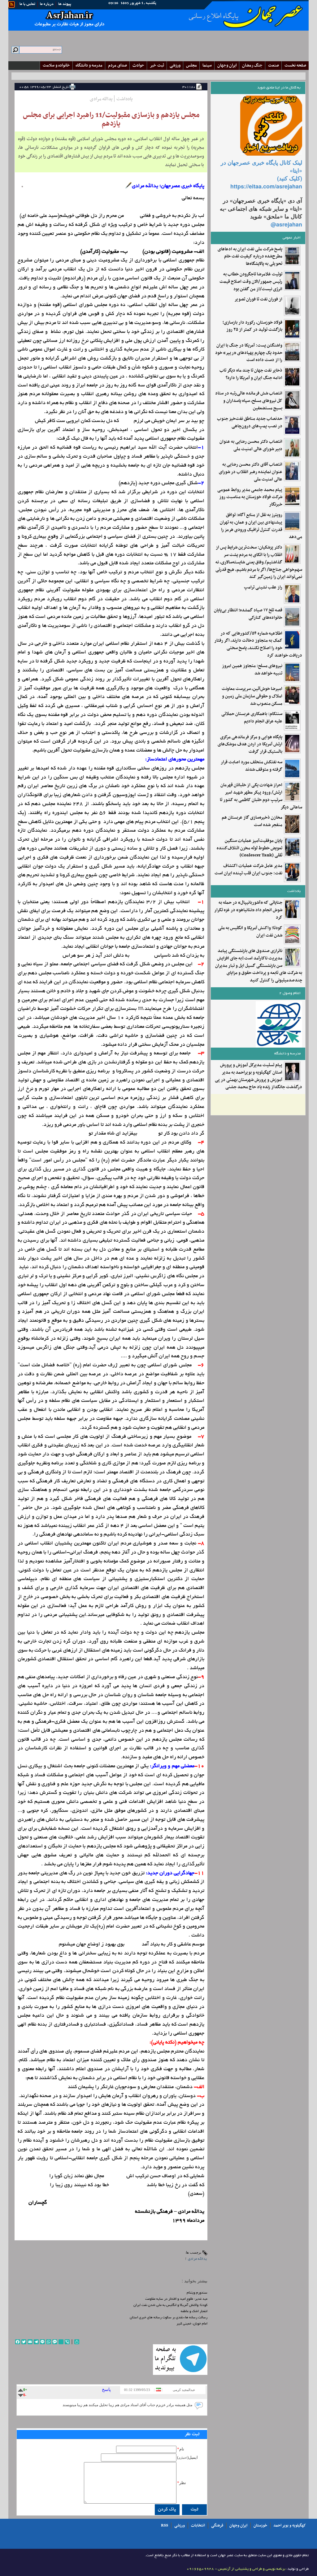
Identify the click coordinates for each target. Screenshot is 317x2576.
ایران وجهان (238, 2526)
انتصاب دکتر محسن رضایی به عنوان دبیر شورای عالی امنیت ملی (251, 446)
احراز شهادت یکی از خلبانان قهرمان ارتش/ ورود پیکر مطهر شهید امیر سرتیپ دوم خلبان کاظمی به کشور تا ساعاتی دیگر (261, 796)
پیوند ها (65, 4)
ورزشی (175, 65)
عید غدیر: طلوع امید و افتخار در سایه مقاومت (176, 2299)
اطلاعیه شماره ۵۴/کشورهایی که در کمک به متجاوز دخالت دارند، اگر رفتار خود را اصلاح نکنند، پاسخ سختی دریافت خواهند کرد (258, 645)
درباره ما (47, 4)
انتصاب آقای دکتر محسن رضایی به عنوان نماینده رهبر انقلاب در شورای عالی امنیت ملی (251, 472)
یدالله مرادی (197, 2259)
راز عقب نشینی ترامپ (263, 588)
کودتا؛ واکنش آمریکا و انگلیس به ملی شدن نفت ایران (250, 932)
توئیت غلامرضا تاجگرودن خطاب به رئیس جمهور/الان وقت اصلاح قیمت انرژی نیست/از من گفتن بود (251, 282)
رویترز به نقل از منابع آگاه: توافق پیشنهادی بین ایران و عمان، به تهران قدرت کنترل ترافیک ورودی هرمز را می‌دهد (261, 526)
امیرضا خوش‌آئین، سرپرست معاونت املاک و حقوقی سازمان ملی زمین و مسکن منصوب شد (252, 696)
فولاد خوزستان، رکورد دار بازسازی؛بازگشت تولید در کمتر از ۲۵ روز (252, 326)
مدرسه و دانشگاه (89, 65)
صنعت (274, 65)
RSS (165, 2526)
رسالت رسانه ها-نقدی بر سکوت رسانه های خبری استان (169, 2318)
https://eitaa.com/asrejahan (266, 186)
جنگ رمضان (252, 65)
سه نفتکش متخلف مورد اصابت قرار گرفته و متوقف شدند (252, 766)
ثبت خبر (157, 65)
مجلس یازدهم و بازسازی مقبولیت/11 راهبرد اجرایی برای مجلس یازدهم (111, 119)
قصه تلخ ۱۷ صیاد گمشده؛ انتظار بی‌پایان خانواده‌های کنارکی (248, 614)
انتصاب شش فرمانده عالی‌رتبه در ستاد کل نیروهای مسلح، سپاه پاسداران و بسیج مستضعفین (249, 401)
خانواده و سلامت (56, 65)
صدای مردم (117, 65)
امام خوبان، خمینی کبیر (192, 2324)
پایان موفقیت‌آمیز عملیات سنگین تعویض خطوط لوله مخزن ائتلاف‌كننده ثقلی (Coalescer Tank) (250, 848)
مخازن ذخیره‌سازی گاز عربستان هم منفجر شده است (252, 821)
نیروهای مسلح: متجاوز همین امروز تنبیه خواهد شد (252, 670)
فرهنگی (217, 2526)
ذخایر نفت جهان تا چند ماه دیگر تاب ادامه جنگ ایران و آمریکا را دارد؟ (251, 374)
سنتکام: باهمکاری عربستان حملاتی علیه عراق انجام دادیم (252, 718)
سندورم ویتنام (197, 2293)
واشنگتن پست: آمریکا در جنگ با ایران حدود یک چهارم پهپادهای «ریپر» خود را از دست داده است (249, 353)
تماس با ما (27, 4)
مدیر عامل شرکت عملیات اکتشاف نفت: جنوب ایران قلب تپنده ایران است (248, 870)
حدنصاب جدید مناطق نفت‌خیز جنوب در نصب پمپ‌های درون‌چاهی (250, 423)
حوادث (138, 65)
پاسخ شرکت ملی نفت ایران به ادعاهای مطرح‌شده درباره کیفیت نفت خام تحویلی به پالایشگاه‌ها (250, 257)
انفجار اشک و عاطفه (194, 2311)
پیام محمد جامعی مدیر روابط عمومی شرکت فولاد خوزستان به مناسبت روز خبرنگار (250, 497)
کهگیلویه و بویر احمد (290, 2526)
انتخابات (198, 2526)
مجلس (191, 65)
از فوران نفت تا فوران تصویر (258, 299)
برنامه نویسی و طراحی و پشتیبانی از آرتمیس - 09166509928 (236, 2569)
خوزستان (260, 2526)
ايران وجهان (227, 65)
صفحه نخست (295, 65)
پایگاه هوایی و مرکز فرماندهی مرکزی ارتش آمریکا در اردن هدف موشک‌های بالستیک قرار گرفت (250, 745)
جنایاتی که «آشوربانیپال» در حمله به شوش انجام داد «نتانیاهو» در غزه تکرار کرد (248, 910)
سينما (207, 65)
